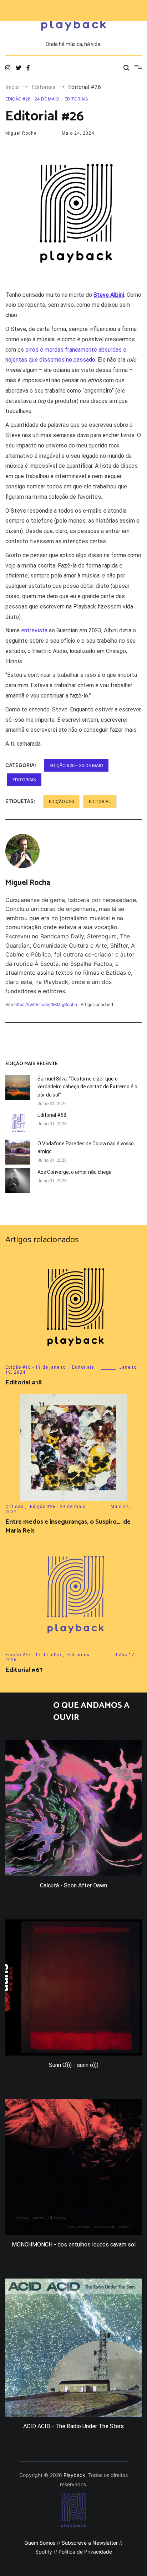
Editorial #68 (52, 1115)
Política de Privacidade (85, 2552)
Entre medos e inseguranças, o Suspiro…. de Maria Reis (68, 1526)
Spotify (44, 2552)
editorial (100, 801)
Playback (74, 2475)
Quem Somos (40, 2543)
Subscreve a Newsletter (90, 2543)
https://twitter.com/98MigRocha (46, 1004)
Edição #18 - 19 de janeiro (36, 1367)
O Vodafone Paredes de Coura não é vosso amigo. (86, 1147)
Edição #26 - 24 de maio (32, 99)
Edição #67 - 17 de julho (33, 1655)
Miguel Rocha (21, 133)
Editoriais (76, 99)
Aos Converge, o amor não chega (75, 1172)
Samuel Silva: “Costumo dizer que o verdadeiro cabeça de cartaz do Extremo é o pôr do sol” (87, 1087)
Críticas (14, 1507)
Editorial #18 (24, 1383)
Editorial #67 (24, 1670)
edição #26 (61, 801)
